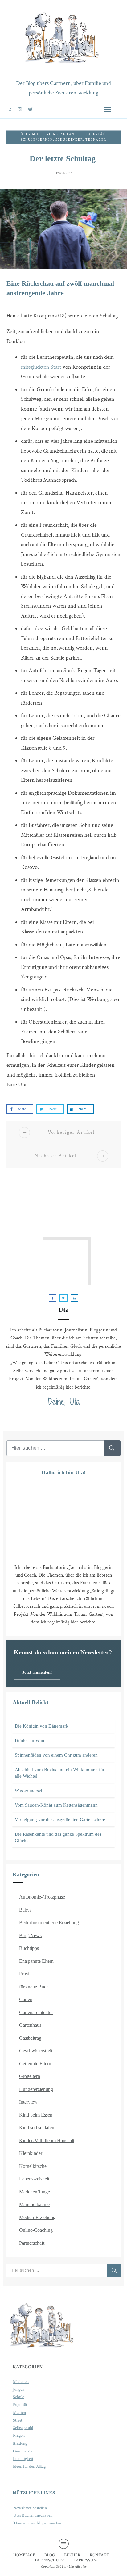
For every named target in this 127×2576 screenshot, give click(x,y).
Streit (18, 2420)
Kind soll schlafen (37, 2128)
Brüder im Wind (30, 1740)
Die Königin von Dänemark (42, 1726)
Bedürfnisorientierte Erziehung (49, 1923)
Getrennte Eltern (35, 2064)
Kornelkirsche (33, 2166)
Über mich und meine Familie (52, 134)
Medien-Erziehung (37, 2217)
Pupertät (20, 2405)
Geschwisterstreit (36, 2051)
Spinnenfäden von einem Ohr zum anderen (56, 1755)
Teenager (96, 140)
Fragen (19, 2436)
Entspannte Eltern (36, 1961)
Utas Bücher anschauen (33, 2516)
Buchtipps (29, 1948)
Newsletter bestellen (30, 2508)
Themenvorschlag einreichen (38, 2523)
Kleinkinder (31, 2153)
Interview (28, 2102)
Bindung (20, 2444)
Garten (26, 1999)
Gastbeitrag (30, 2038)
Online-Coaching (36, 2230)
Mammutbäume (34, 2204)
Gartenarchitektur (36, 2012)
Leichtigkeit (23, 2459)
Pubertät (96, 134)
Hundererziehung (36, 2089)
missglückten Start (41, 367)
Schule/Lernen (37, 140)
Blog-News (30, 1935)
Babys (25, 1910)
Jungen (19, 2390)
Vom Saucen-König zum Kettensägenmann (56, 1805)
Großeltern (30, 2076)
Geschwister (23, 2451)
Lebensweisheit (34, 2179)
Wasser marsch (29, 1791)
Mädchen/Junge (35, 2192)
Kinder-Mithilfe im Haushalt (47, 2140)
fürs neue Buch (34, 1987)
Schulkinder (69, 140)
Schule (18, 2397)
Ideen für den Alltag (29, 2466)
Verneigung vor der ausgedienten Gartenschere (60, 1820)
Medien (19, 2413)
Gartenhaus (30, 2025)
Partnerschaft (32, 2243)
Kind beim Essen (36, 2115)
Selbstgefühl (23, 2428)
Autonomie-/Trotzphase (42, 1897)
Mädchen (21, 2382)
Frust (24, 1974)
